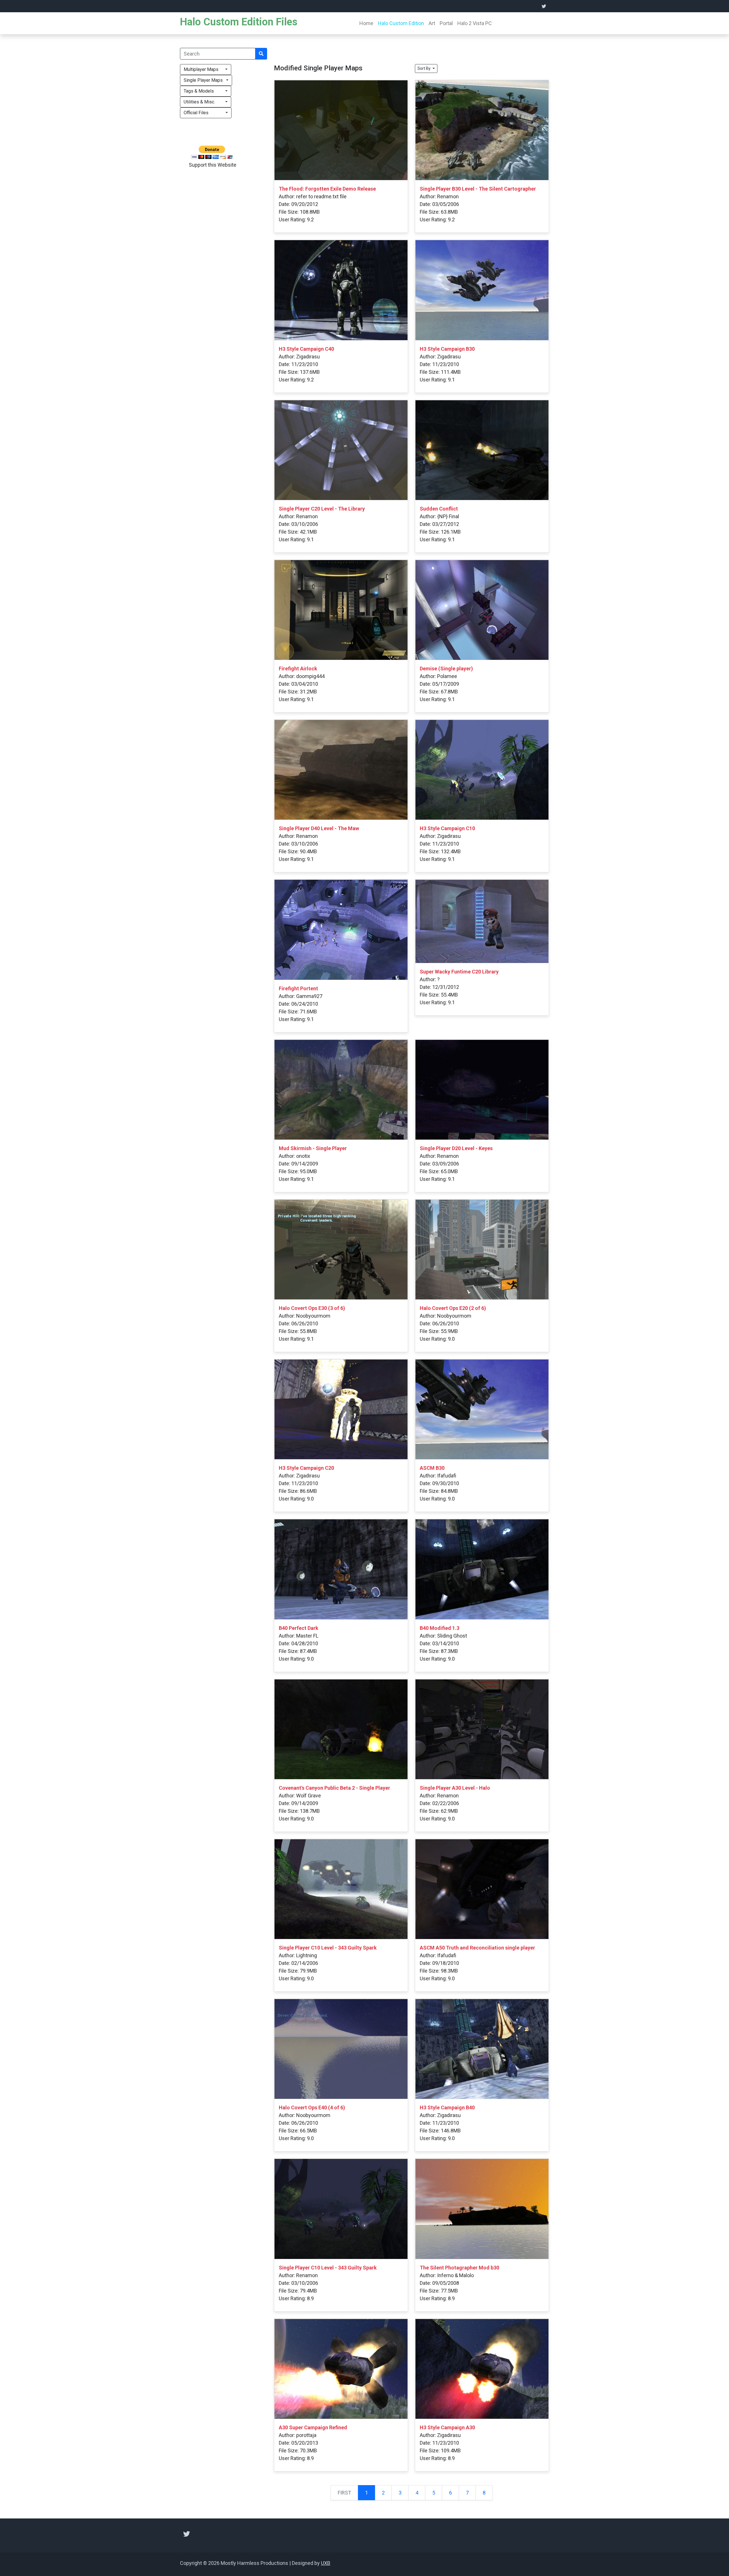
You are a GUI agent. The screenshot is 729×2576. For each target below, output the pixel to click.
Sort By (424, 68)
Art (432, 23)
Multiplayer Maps (204, 69)
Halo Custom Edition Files (239, 22)
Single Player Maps (204, 80)
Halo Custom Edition (401, 23)
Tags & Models (204, 91)
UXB (326, 2563)
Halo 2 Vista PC (475, 23)
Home (366, 23)
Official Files (204, 113)
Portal (446, 23)
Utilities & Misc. (204, 102)
